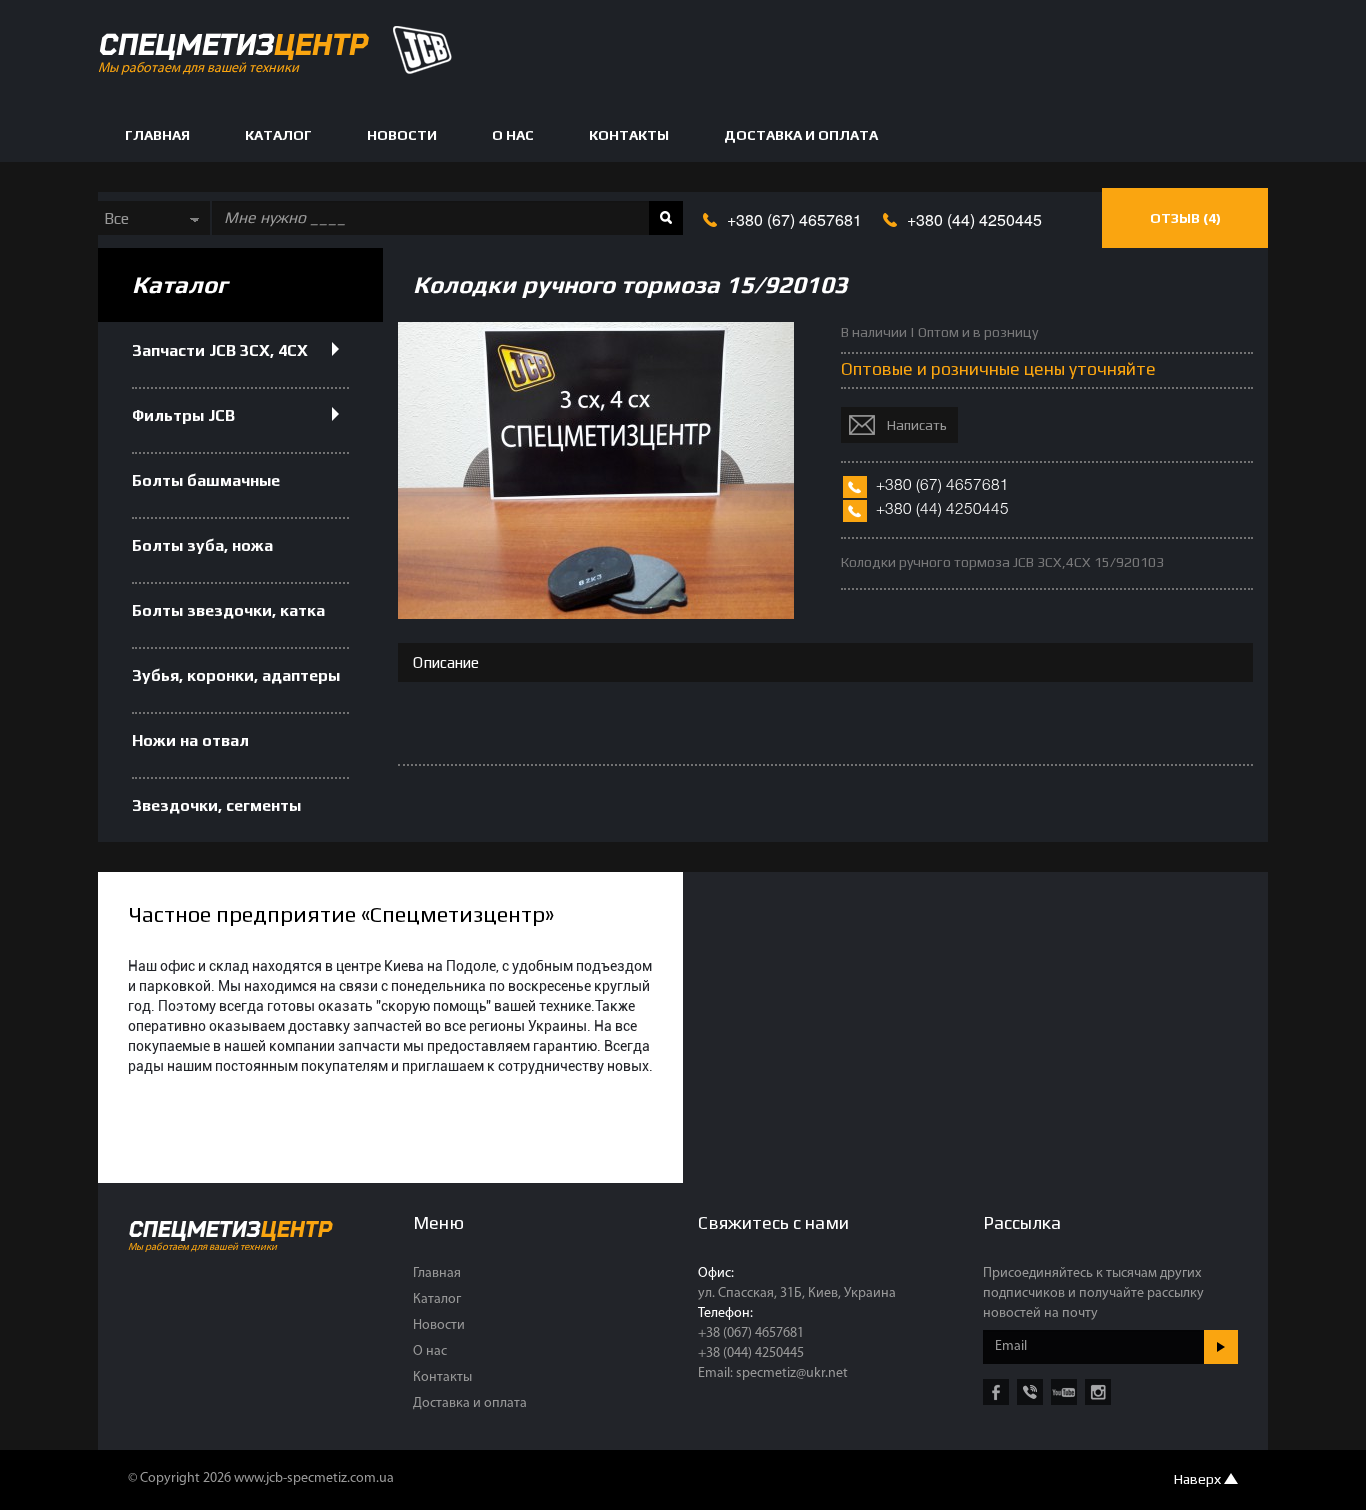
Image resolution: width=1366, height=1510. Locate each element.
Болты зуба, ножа (202, 545)
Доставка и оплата (801, 135)
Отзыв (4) (1185, 218)
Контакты (629, 135)
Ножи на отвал (190, 740)
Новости (402, 135)
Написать (917, 425)
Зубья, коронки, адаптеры (236, 675)
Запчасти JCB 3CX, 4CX (220, 350)
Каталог (278, 135)
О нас (513, 135)
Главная (157, 135)
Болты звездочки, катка (228, 610)
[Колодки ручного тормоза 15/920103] (596, 613)
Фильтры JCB (183, 415)
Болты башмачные (206, 480)
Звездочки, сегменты (216, 805)
